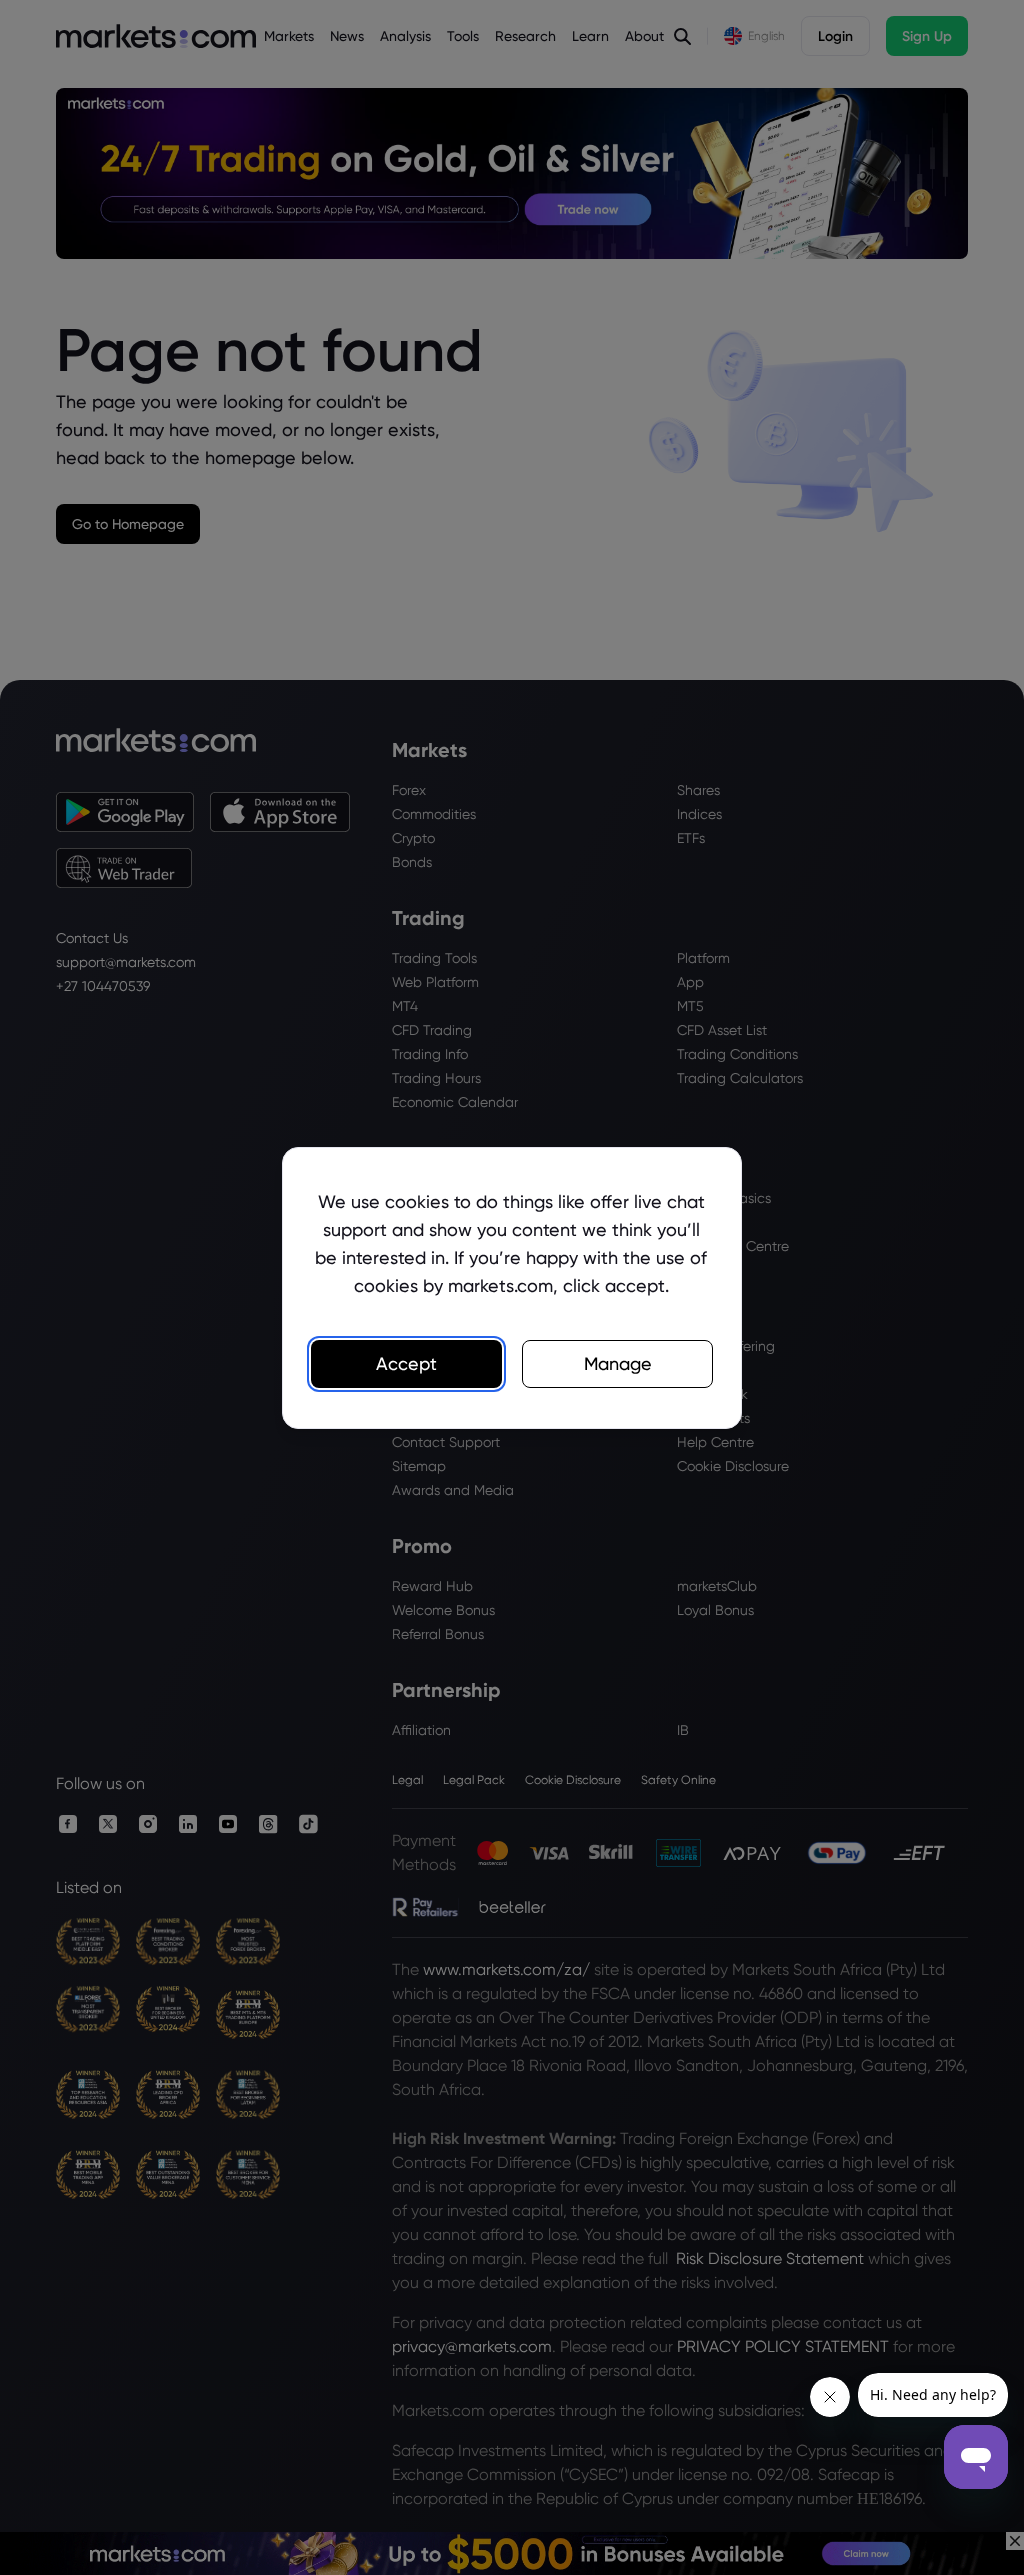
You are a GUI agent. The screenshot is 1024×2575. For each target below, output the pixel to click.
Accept (406, 1363)
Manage (618, 1363)
